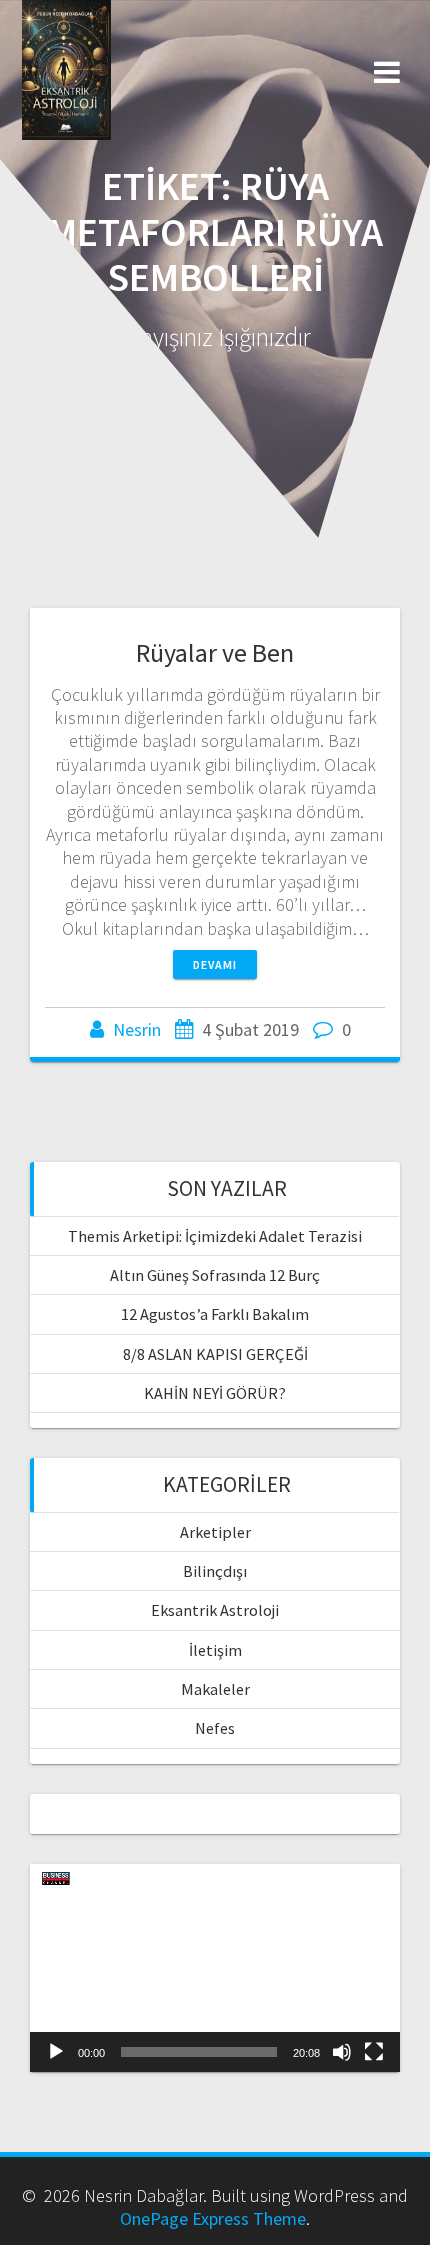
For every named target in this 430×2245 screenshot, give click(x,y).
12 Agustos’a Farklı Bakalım (215, 1314)
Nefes (215, 1728)
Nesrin (137, 1029)
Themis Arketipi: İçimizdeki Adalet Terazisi (215, 1236)
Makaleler (215, 1689)
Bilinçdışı (215, 1571)
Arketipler (215, 1532)
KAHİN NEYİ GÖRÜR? (215, 1393)
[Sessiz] (342, 2052)
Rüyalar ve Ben (215, 652)
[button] (215, 1968)
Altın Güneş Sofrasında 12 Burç (215, 1275)
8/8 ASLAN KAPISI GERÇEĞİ (215, 1354)
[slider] (199, 2052)
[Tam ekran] (374, 2052)
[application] (215, 1968)
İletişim (215, 1650)
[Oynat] (56, 2052)
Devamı (215, 964)
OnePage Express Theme (213, 2218)
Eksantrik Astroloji (215, 1610)
